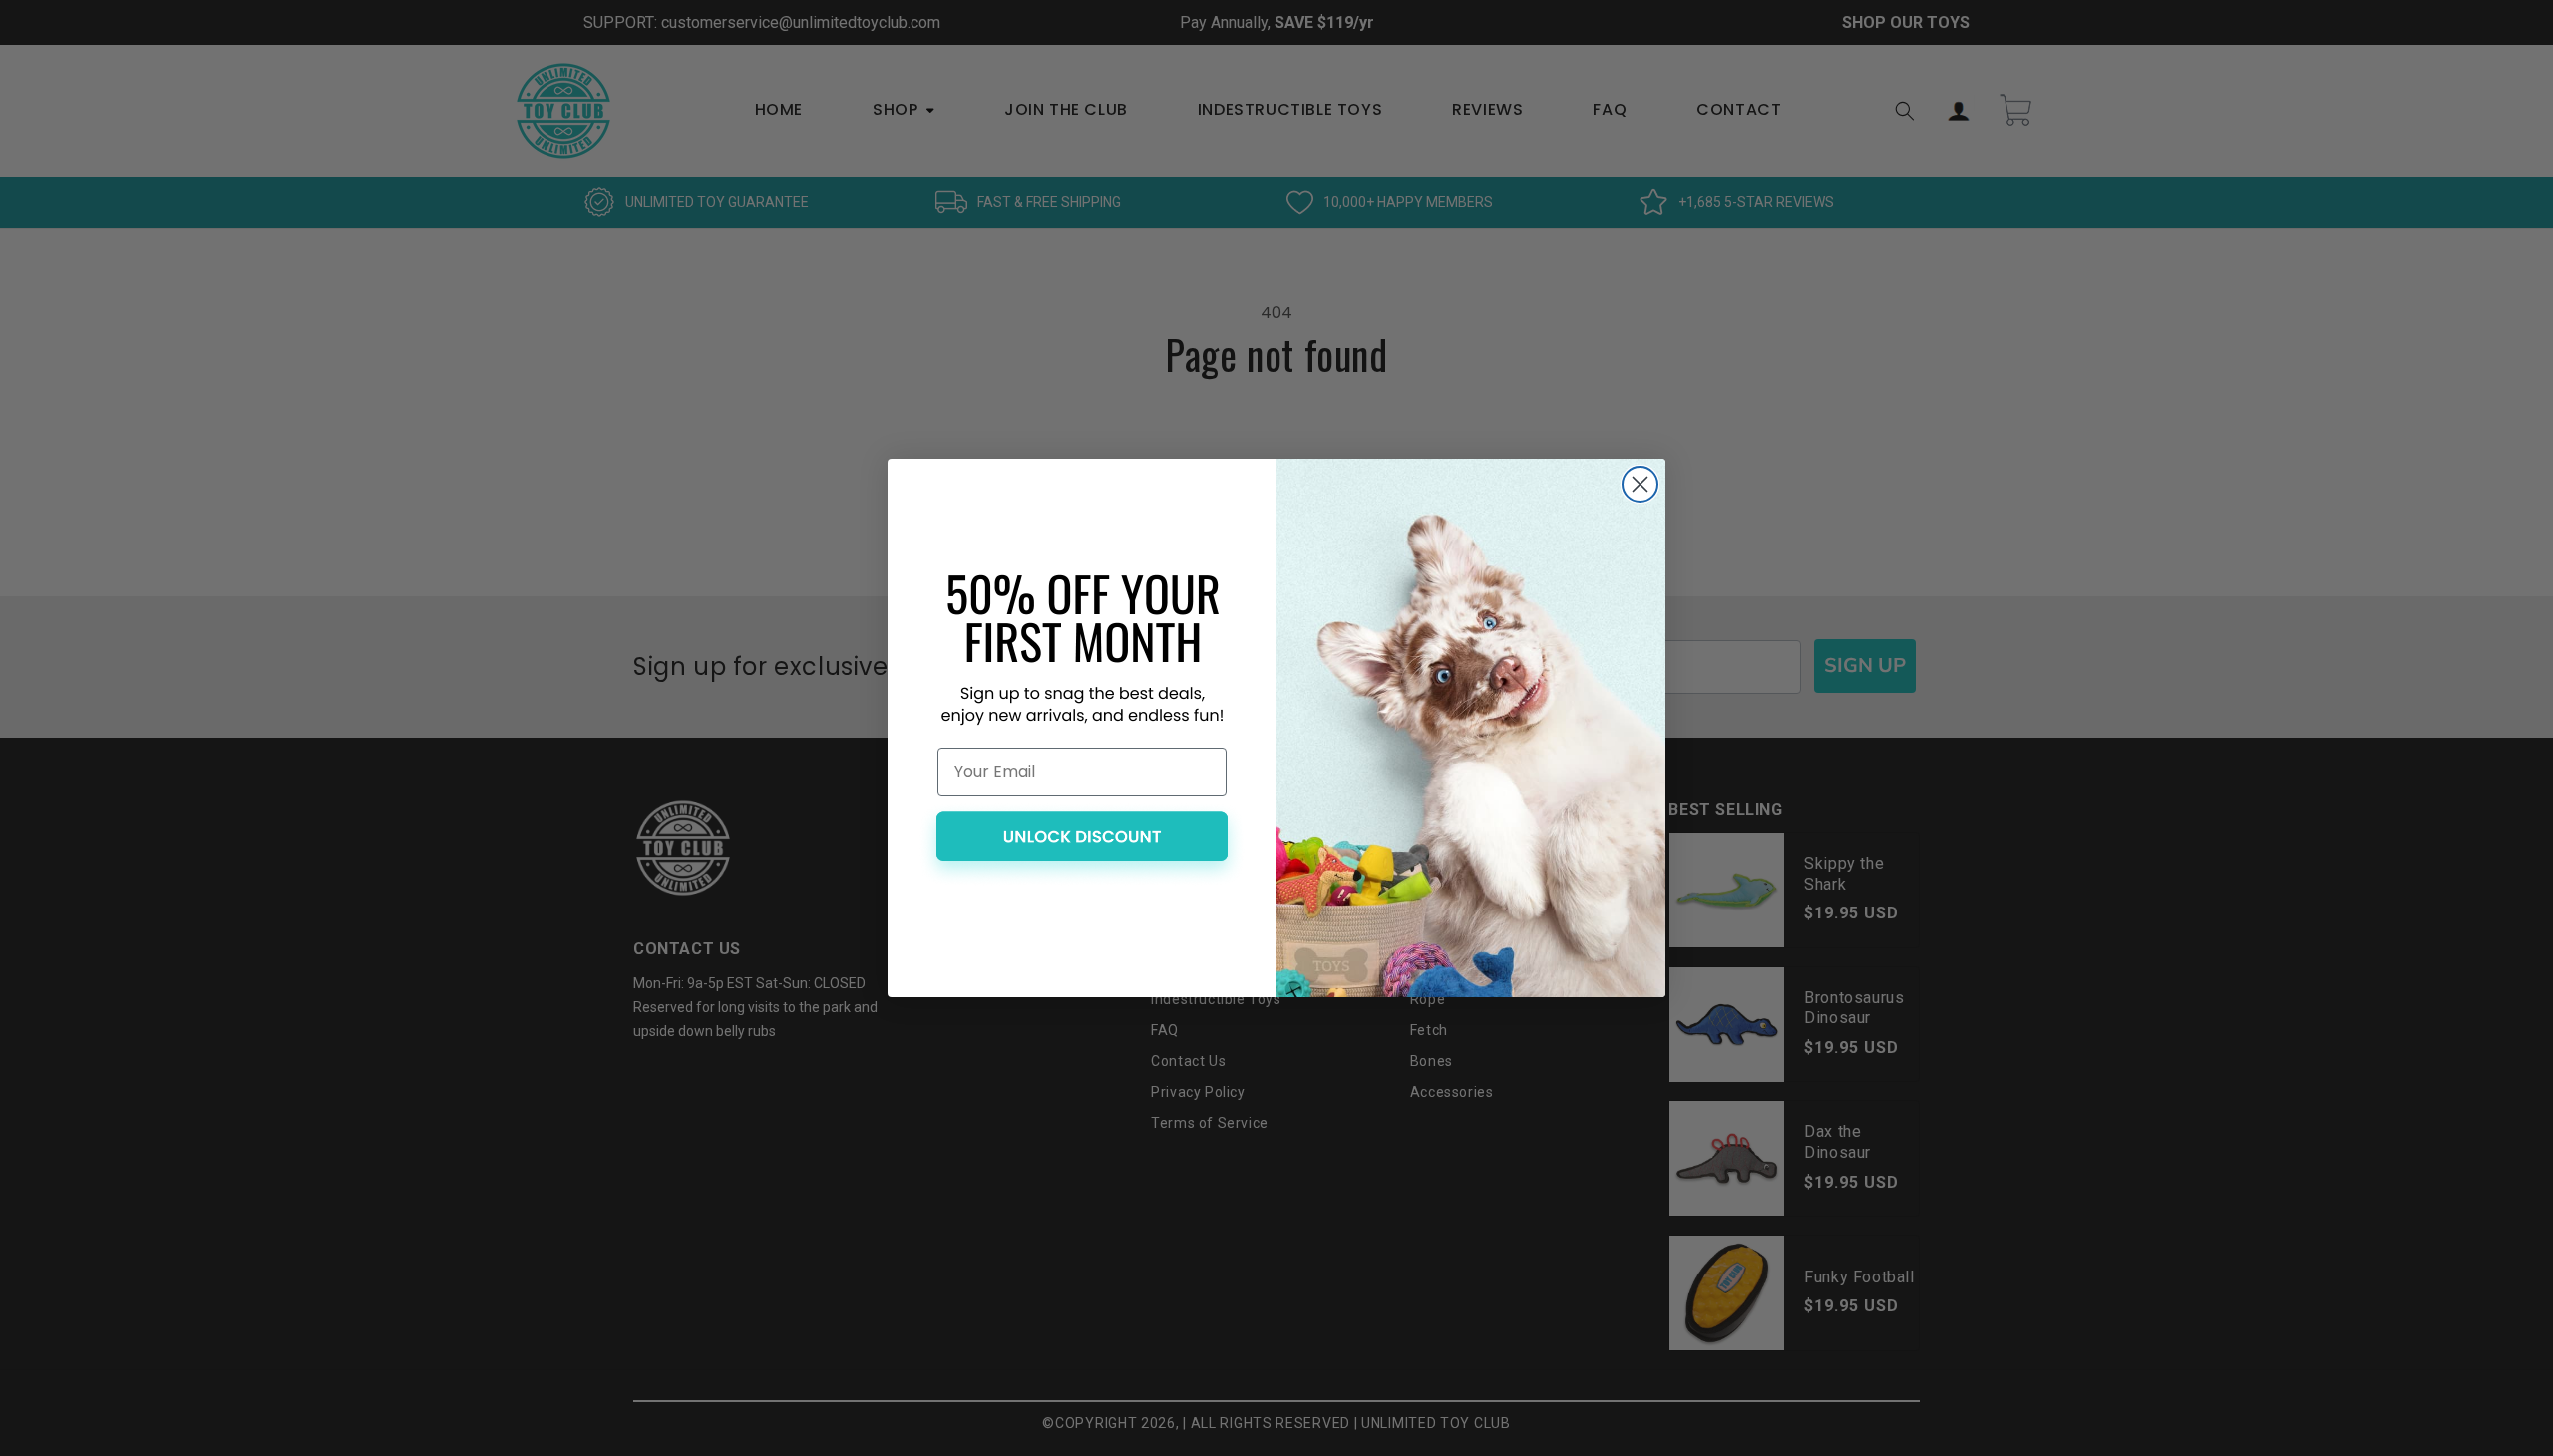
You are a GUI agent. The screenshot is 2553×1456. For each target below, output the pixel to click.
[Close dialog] (1640, 484)
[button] (1082, 845)
